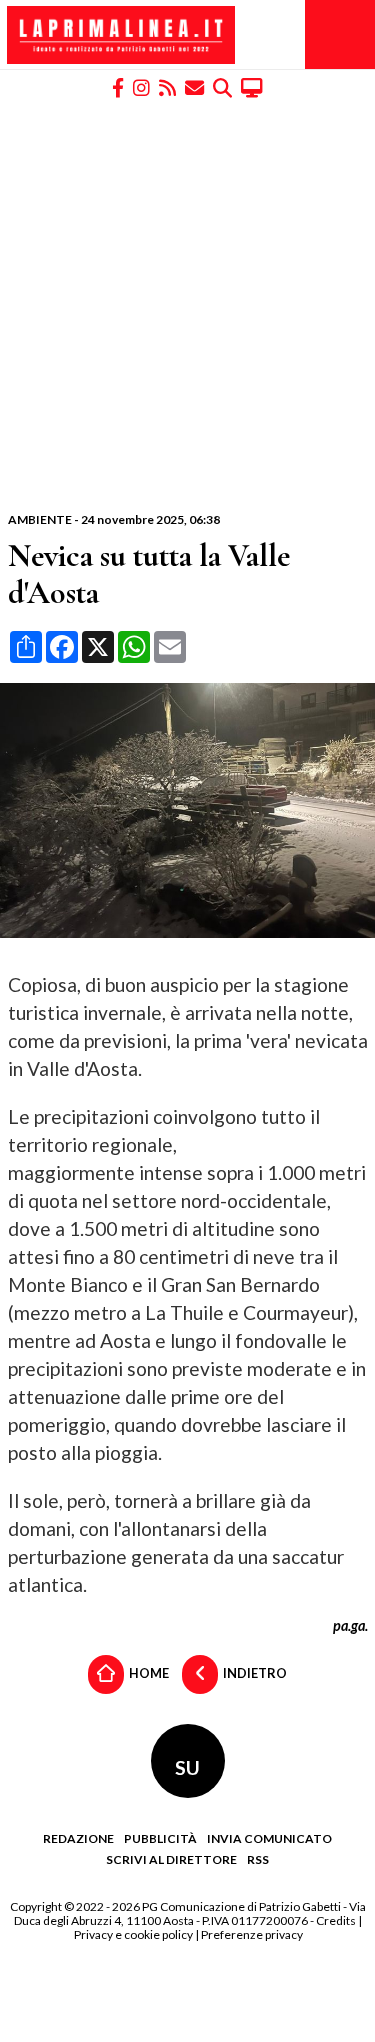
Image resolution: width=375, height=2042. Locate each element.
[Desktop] (252, 86)
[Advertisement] (187, 305)
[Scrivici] (194, 86)
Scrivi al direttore (171, 1859)
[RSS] (167, 86)
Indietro (254, 1673)
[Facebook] (118, 86)
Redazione (78, 1838)
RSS (258, 1859)
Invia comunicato (269, 1838)
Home (148, 1673)
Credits (336, 1920)
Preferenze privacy (252, 1934)
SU (187, 1767)
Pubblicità (160, 1838)
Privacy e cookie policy (133, 1934)
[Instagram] (141, 86)
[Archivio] (222, 86)
